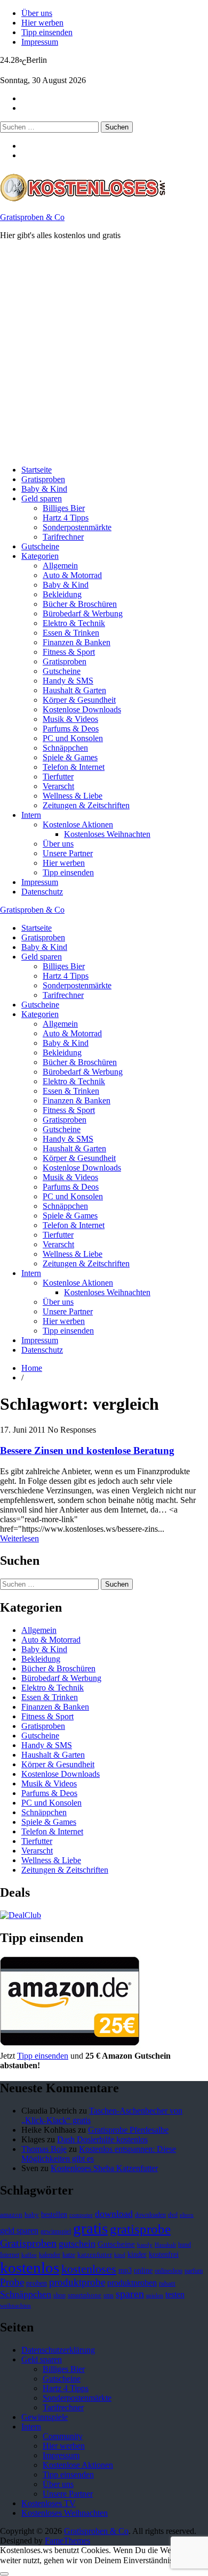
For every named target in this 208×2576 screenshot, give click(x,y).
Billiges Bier (64, 508)
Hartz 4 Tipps (66, 518)
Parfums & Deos (71, 729)
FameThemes (67, 2541)
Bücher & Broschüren (80, 604)
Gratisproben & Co (32, 217)
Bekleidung (62, 594)
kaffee (29, 2255)
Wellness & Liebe (73, 796)
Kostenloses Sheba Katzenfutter (104, 2168)
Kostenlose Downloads (82, 709)
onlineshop (169, 2271)
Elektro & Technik (74, 623)
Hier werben (42, 23)
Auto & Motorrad (72, 575)
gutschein (77, 2244)
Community (63, 2436)
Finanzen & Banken (77, 642)
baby (32, 2215)
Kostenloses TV (49, 2503)
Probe (12, 2282)
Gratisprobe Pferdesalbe (128, 2130)
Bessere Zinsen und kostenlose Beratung (87, 1450)
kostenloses (89, 2269)
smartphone (85, 2295)
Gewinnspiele (45, 2417)
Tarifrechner (63, 537)
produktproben (132, 2283)
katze (69, 2255)
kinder (137, 2254)
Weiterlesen (19, 1538)
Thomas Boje (44, 2149)
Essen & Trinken (71, 633)
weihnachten (15, 2306)
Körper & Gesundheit (79, 700)
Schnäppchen (65, 748)
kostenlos (30, 2268)
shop (59, 2295)
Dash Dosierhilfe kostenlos (102, 2139)
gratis (90, 2228)
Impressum (40, 42)
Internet (10, 2255)
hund (185, 2245)
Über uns (37, 13)
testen (175, 2294)
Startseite (37, 470)
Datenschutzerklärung (58, 2350)
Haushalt (165, 2245)
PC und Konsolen (73, 738)
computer (81, 2215)
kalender (50, 2255)
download (114, 2214)
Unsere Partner (68, 853)
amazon (11, 2215)
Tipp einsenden (47, 32)
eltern (187, 2215)
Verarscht (58, 786)
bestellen (54, 2214)
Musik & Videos (70, 719)
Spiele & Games (70, 757)
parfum (194, 2271)
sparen (130, 2294)
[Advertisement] (104, 353)
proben (37, 2283)
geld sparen (19, 2230)
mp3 (125, 2270)
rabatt (167, 2284)
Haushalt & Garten (74, 690)
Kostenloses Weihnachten (107, 834)
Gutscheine (40, 546)
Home (32, 1368)
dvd (173, 2215)
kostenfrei (164, 2254)
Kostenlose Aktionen (78, 824)
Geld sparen (42, 498)
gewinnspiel (56, 2231)
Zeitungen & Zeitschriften (86, 805)
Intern (31, 815)
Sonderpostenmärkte (77, 527)
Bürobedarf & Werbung (83, 613)
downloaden (150, 2215)
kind (120, 2255)
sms (109, 2295)
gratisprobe (140, 2229)
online (143, 2270)
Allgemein (60, 566)
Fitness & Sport (69, 652)
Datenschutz (42, 892)
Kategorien (40, 556)
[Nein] (4, 2574)
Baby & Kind (44, 489)
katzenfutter (95, 2255)
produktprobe (77, 2282)
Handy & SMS (68, 681)
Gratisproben (43, 479)
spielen (155, 2295)
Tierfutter (58, 777)
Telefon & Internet (74, 767)
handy (145, 2245)
